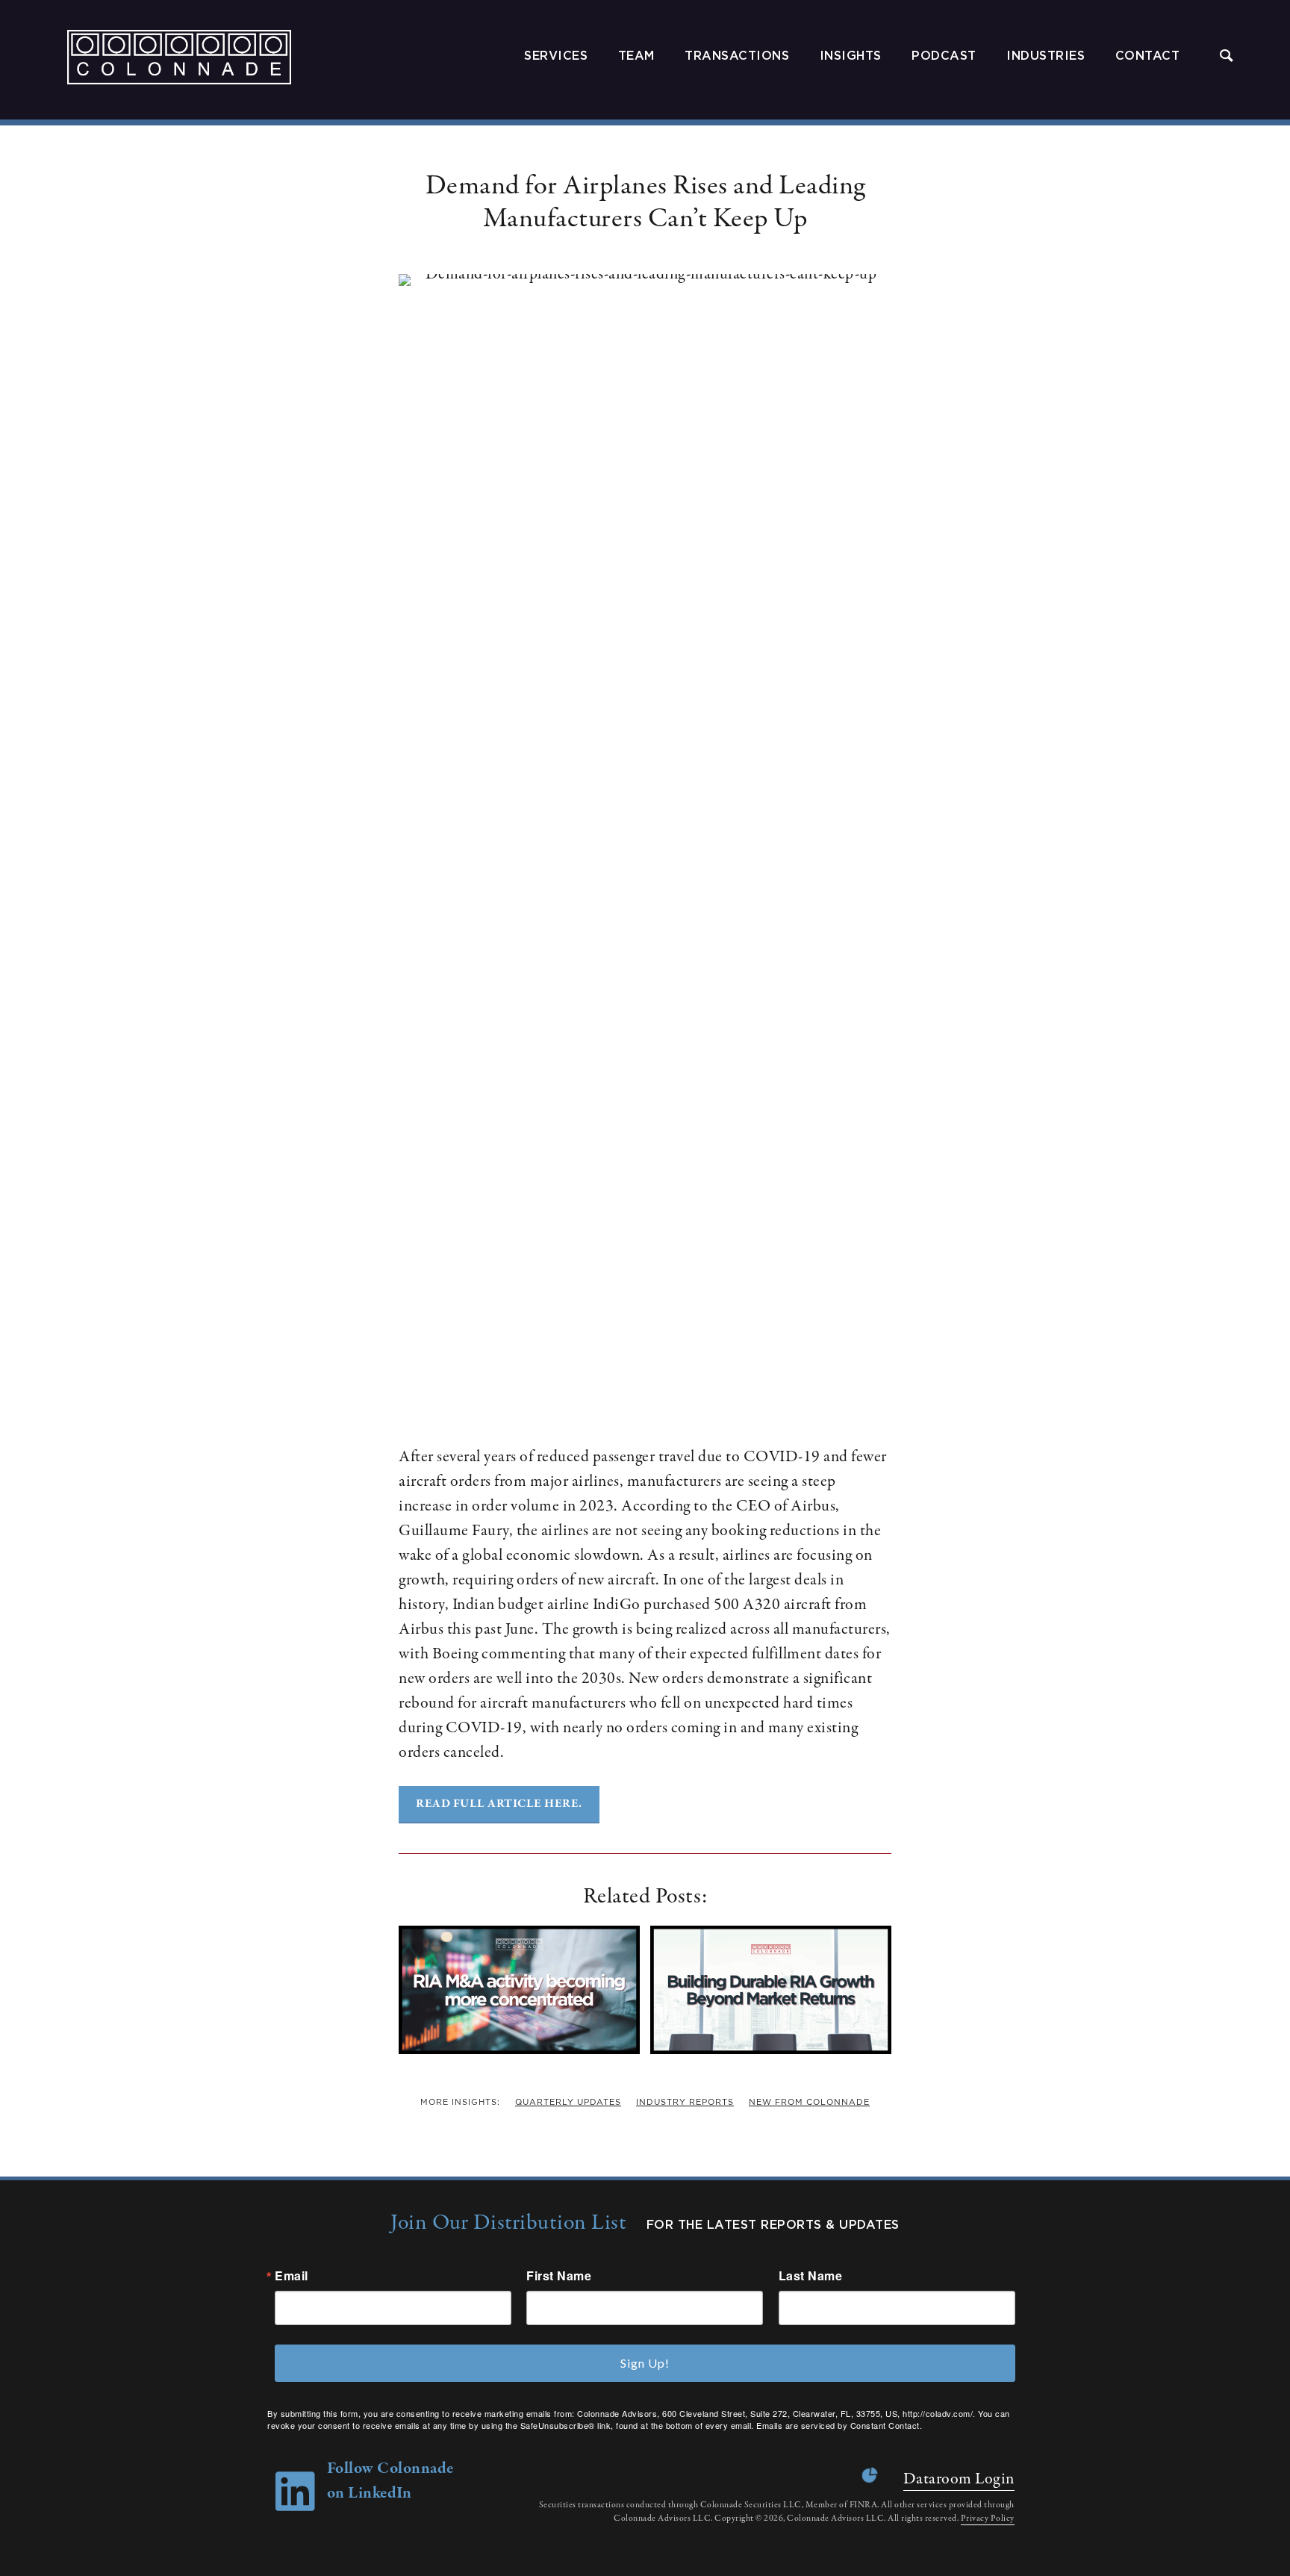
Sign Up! (645, 2363)
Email (292, 2276)
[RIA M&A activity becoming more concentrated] (519, 2050)
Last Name (811, 2276)
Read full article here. (499, 1804)
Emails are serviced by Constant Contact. (839, 2425)
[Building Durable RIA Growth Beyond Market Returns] (771, 2050)
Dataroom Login (959, 2479)
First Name (559, 2276)
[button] (1227, 57)
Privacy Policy (988, 2519)
